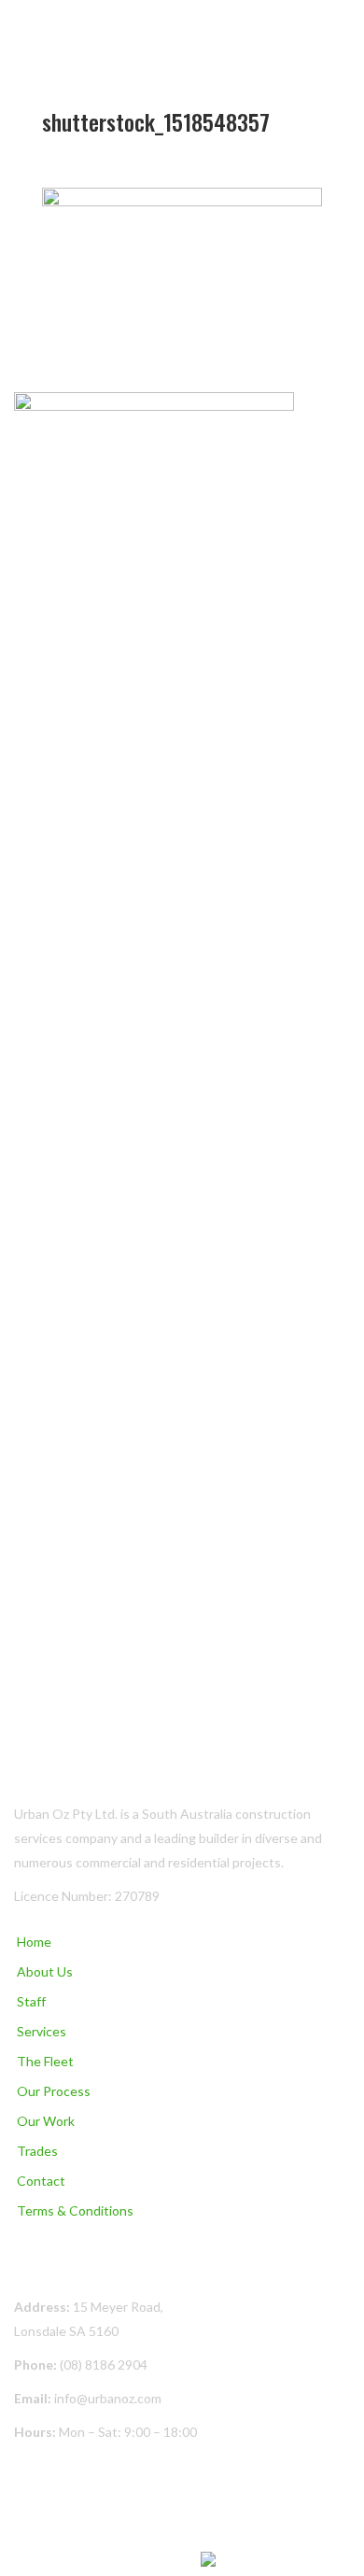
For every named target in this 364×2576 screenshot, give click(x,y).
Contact (41, 2181)
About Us (45, 1971)
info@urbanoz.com (108, 2398)
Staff (31, 2001)
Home (34, 1942)
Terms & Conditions (75, 2210)
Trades (37, 2151)
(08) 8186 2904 (104, 2365)
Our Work (46, 2121)
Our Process (54, 2091)
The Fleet (45, 2061)
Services (42, 2031)
